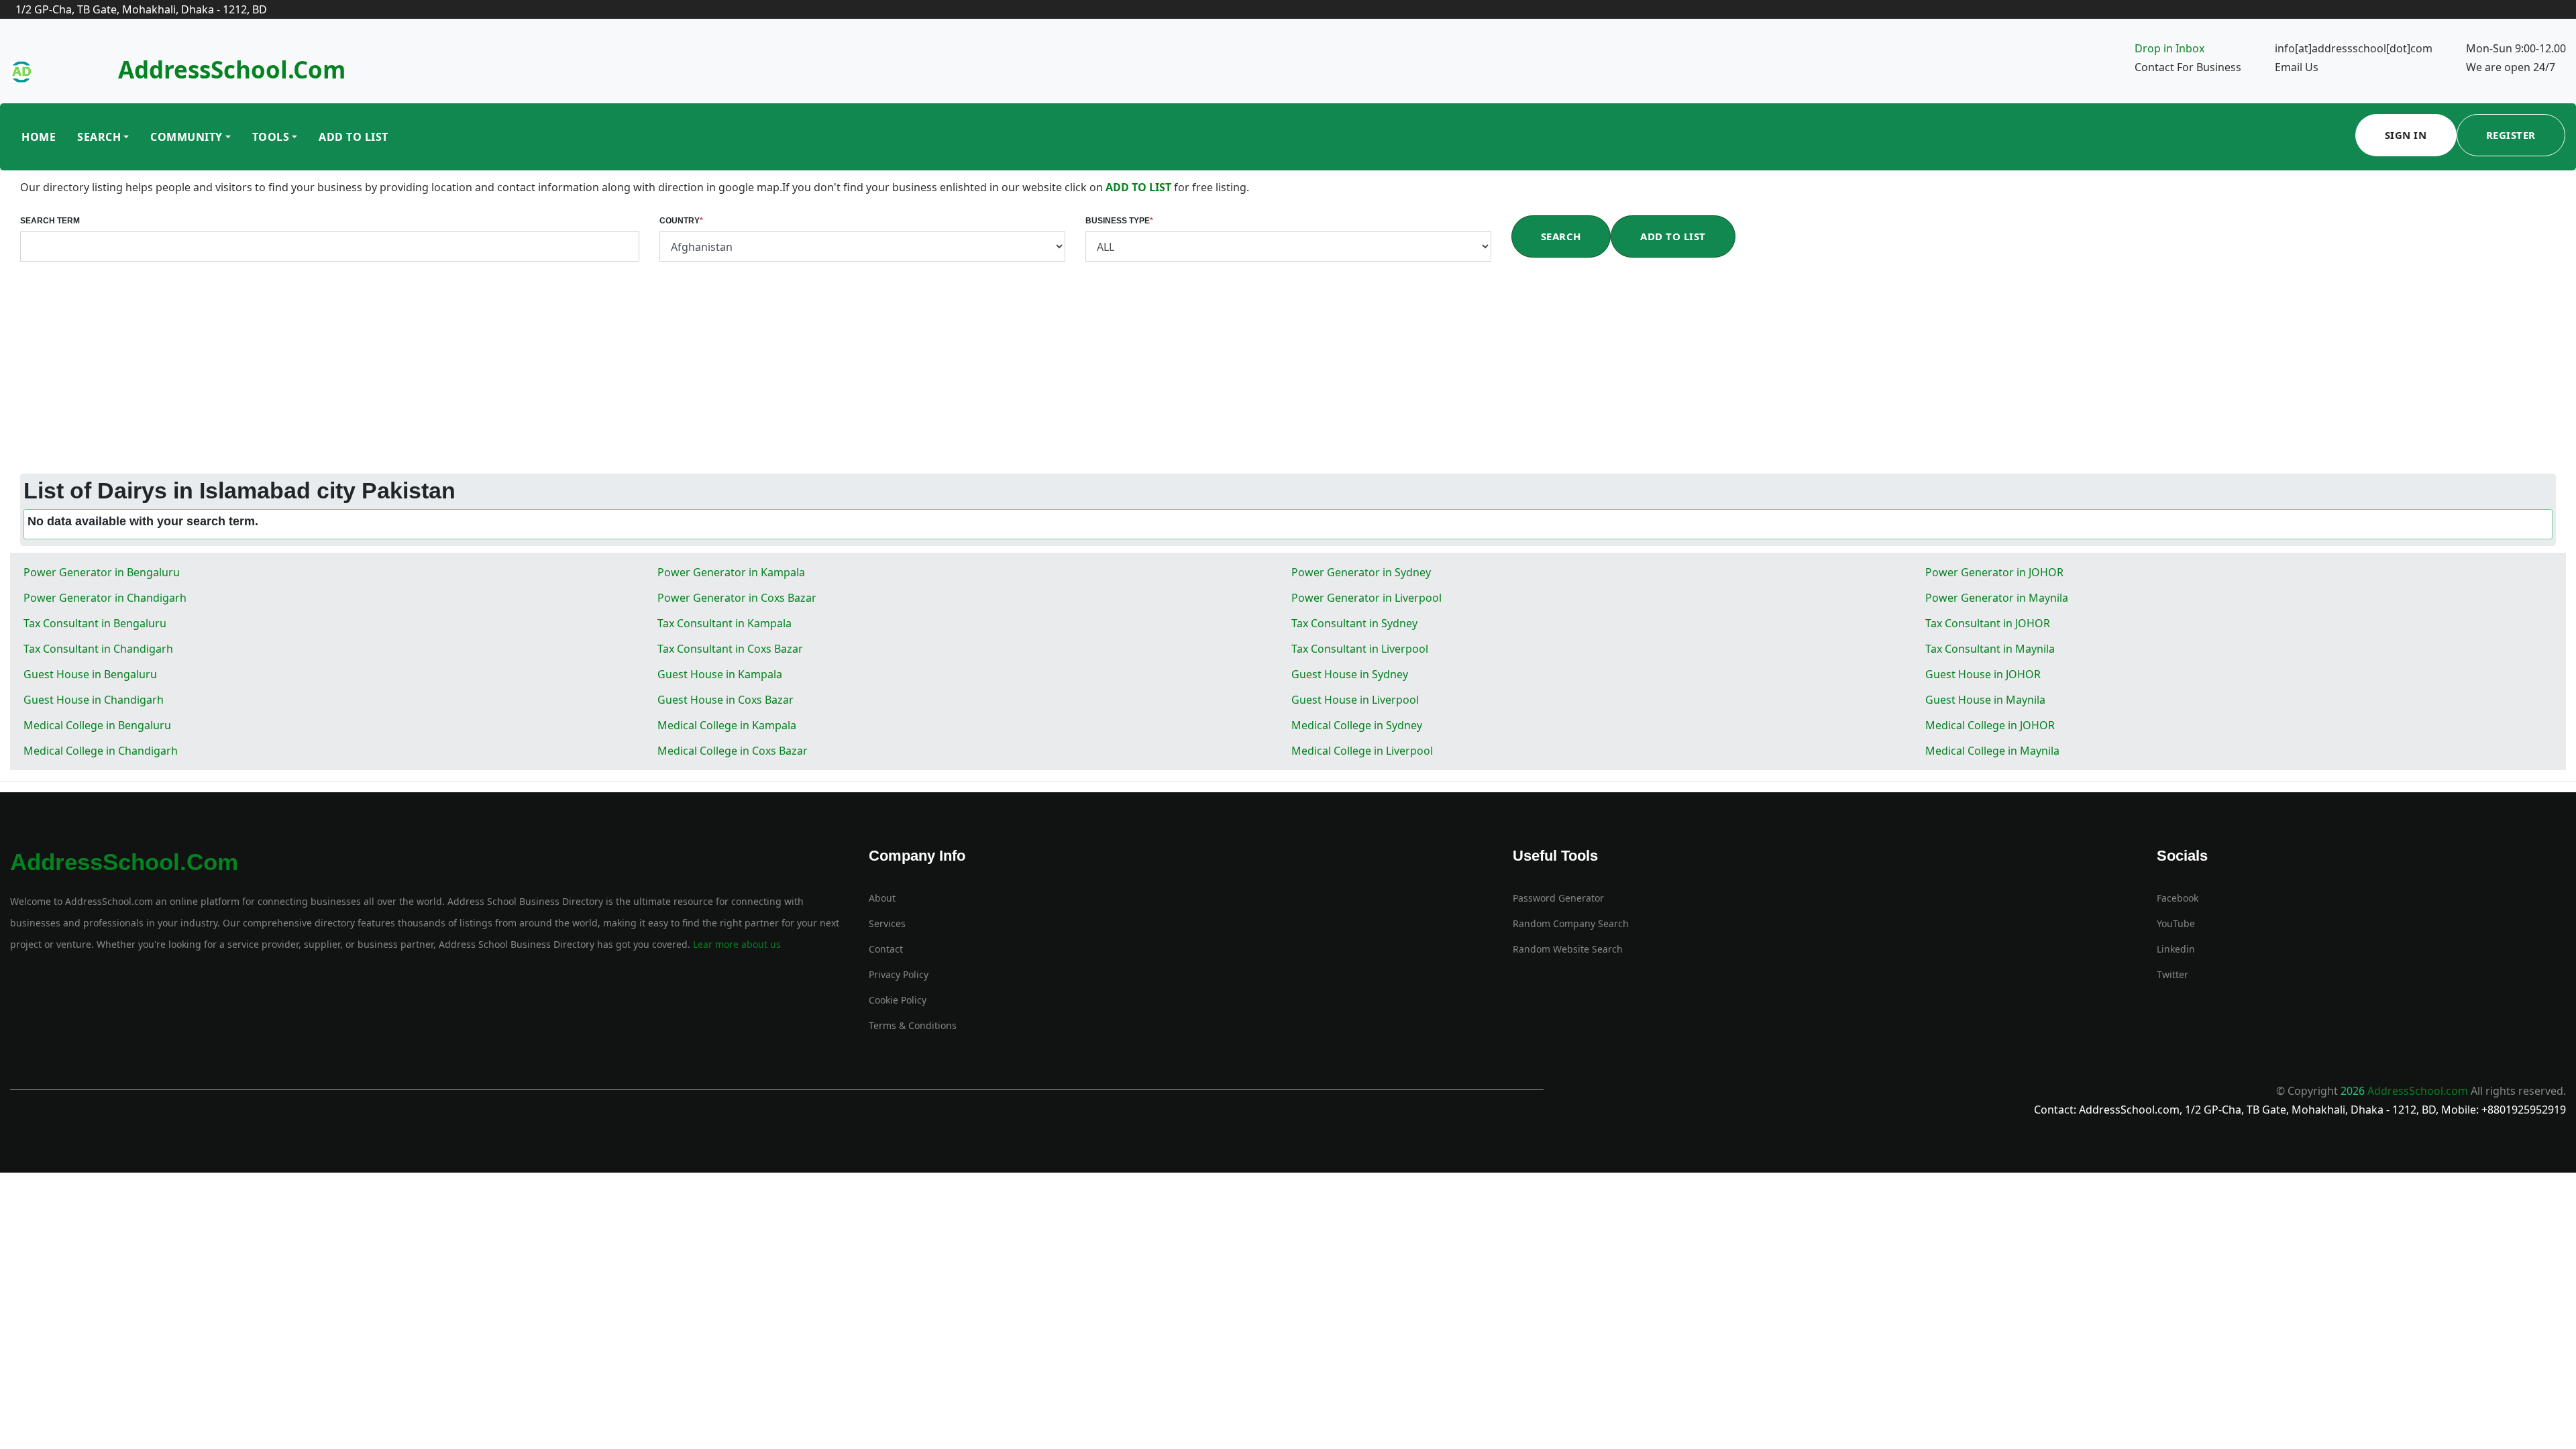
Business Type (1119, 221)
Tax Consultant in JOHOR (1988, 623)
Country (681, 221)
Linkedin (2176, 949)
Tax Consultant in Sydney (1354, 623)
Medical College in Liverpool (1362, 751)
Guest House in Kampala (720, 674)
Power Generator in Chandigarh (105, 598)
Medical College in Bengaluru (97, 725)
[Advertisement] (1288, 373)
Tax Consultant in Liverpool (1360, 649)
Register (2511, 135)
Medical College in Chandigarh (101, 751)
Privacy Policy (899, 974)
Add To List (354, 137)
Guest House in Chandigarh (94, 700)
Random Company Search (1571, 923)
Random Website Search (1568, 949)
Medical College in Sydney (1357, 725)
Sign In (2406, 135)
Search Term (50, 221)
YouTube (2176, 923)
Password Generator (1558, 898)
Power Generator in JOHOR (1994, 572)
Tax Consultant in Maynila (1990, 649)
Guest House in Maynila (1985, 700)
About (882, 898)
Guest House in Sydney (1350, 674)
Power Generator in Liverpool (1366, 598)
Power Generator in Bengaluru (102, 572)
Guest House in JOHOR (1983, 674)
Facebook (2178, 898)
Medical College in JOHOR (1990, 725)
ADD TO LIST (1140, 187)
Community (186, 137)
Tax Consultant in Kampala (724, 623)
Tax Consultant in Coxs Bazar (730, 649)
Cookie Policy (898, 1000)
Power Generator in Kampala (731, 572)
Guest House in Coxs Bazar (726, 700)
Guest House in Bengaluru (90, 674)
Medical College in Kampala (727, 725)
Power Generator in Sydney (1361, 572)
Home (39, 137)
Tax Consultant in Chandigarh (98, 649)
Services (887, 923)
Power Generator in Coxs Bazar (737, 598)
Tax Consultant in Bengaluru (95, 623)
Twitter (2172, 974)
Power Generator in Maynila (1997, 598)
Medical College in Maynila (1992, 751)
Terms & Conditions (913, 1025)
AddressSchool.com (232, 69)
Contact (886, 949)
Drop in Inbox (2169, 48)
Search (99, 137)
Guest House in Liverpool (1355, 700)
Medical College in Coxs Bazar (733, 751)
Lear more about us (736, 944)
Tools (271, 137)
